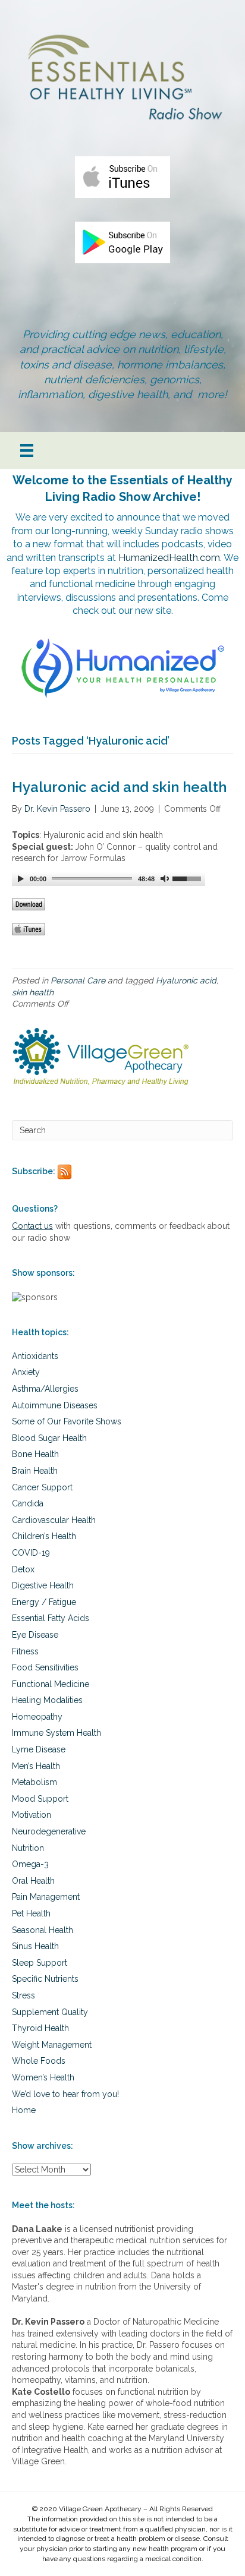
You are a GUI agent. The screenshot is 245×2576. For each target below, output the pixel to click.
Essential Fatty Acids (51, 1618)
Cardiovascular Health (54, 1520)
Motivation (32, 1815)
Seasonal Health (43, 1930)
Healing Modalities (47, 1700)
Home (24, 2110)
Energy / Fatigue (44, 1602)
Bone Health (35, 1454)
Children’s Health (44, 1536)
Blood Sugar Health (49, 1438)
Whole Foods (39, 2061)
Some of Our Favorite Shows (67, 1421)
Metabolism (34, 1782)
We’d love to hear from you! (65, 2094)
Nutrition (28, 1848)
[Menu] (27, 450)
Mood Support (40, 1799)
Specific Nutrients (45, 1979)
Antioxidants (35, 1356)
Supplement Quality (50, 2012)
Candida (28, 1503)
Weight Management (52, 2045)
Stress (23, 1995)
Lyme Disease (39, 1749)
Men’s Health (36, 1766)
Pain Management (46, 1897)
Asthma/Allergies (45, 1389)
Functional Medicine (51, 1684)
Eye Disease (35, 1635)
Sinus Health (35, 1946)
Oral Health (33, 1881)
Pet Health (31, 1913)
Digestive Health (43, 1585)
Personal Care (78, 980)
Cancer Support (42, 1487)
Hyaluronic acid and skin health (119, 787)
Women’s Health (43, 2077)
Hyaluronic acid (186, 980)
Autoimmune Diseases (55, 1405)
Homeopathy (37, 1717)
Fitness (25, 1651)
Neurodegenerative (49, 1831)
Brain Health (35, 1471)
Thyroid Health (40, 2028)
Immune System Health (56, 1733)
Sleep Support (40, 1963)
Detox (23, 1569)
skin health (33, 992)
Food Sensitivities (45, 1667)
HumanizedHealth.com (169, 558)
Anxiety (26, 1372)
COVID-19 (31, 1553)
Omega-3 (30, 1864)
